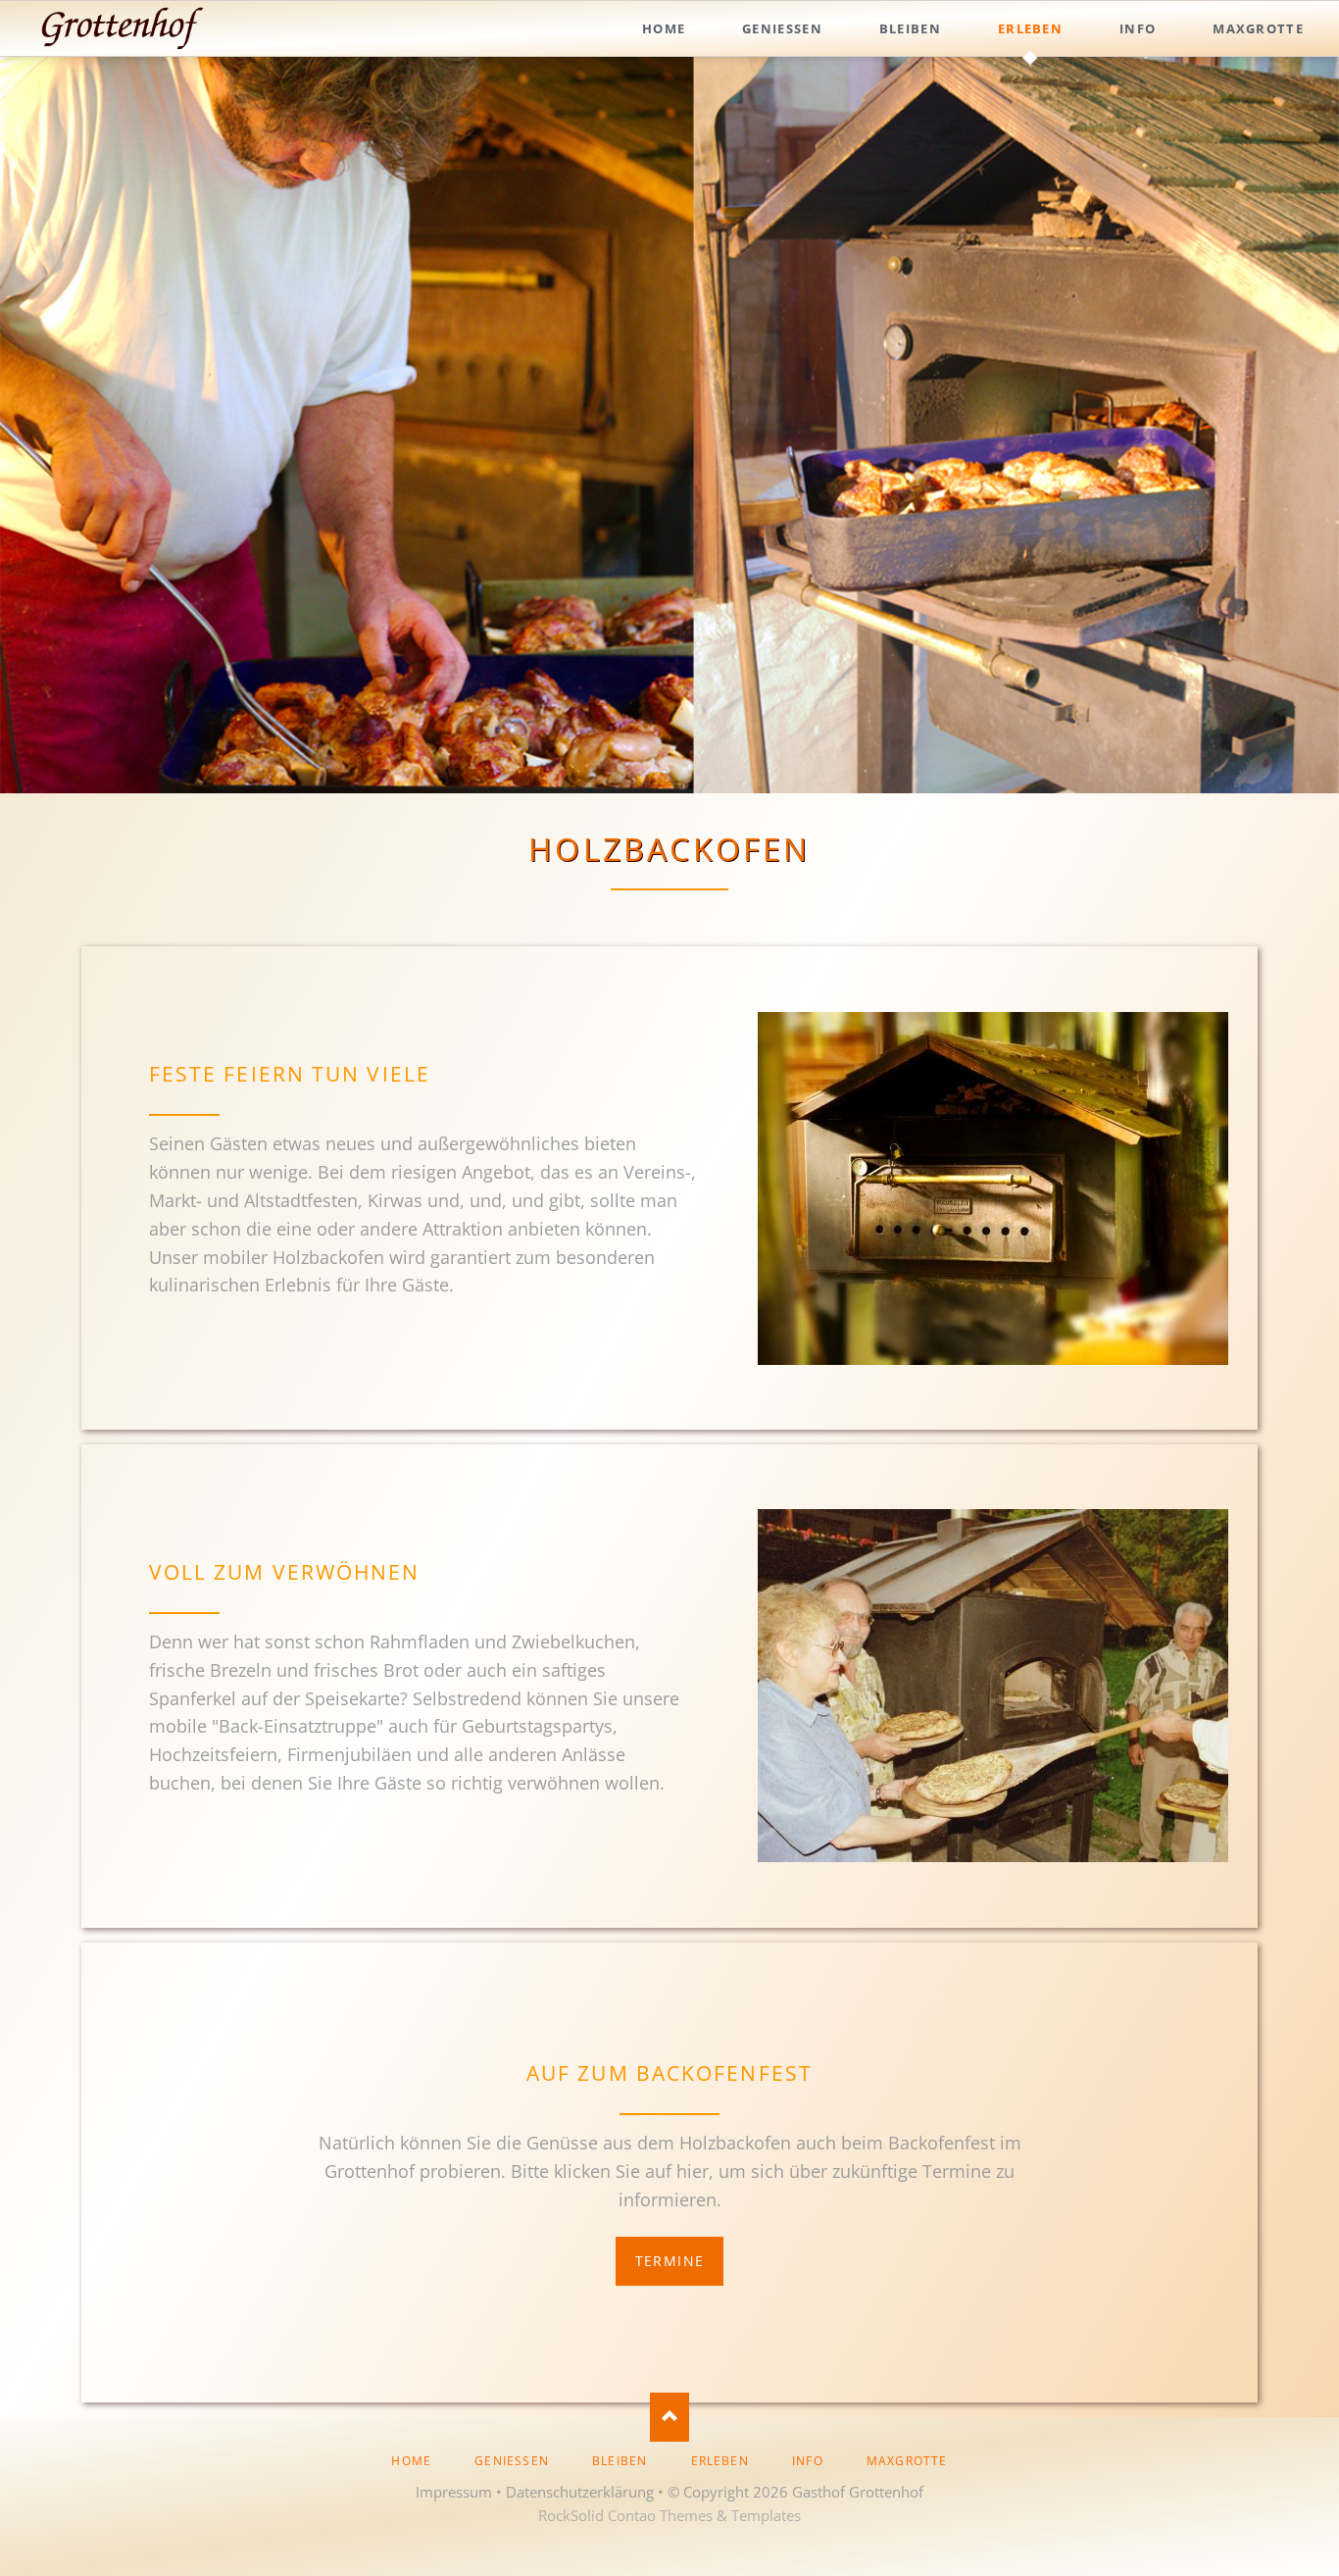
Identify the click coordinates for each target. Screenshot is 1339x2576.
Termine (670, 2261)
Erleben (720, 2461)
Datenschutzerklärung (580, 2492)
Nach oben (669, 2417)
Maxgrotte (907, 2461)
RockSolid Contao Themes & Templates (669, 2515)
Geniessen (512, 2461)
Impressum (454, 2492)
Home (411, 2461)
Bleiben (620, 2461)
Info (808, 2461)
